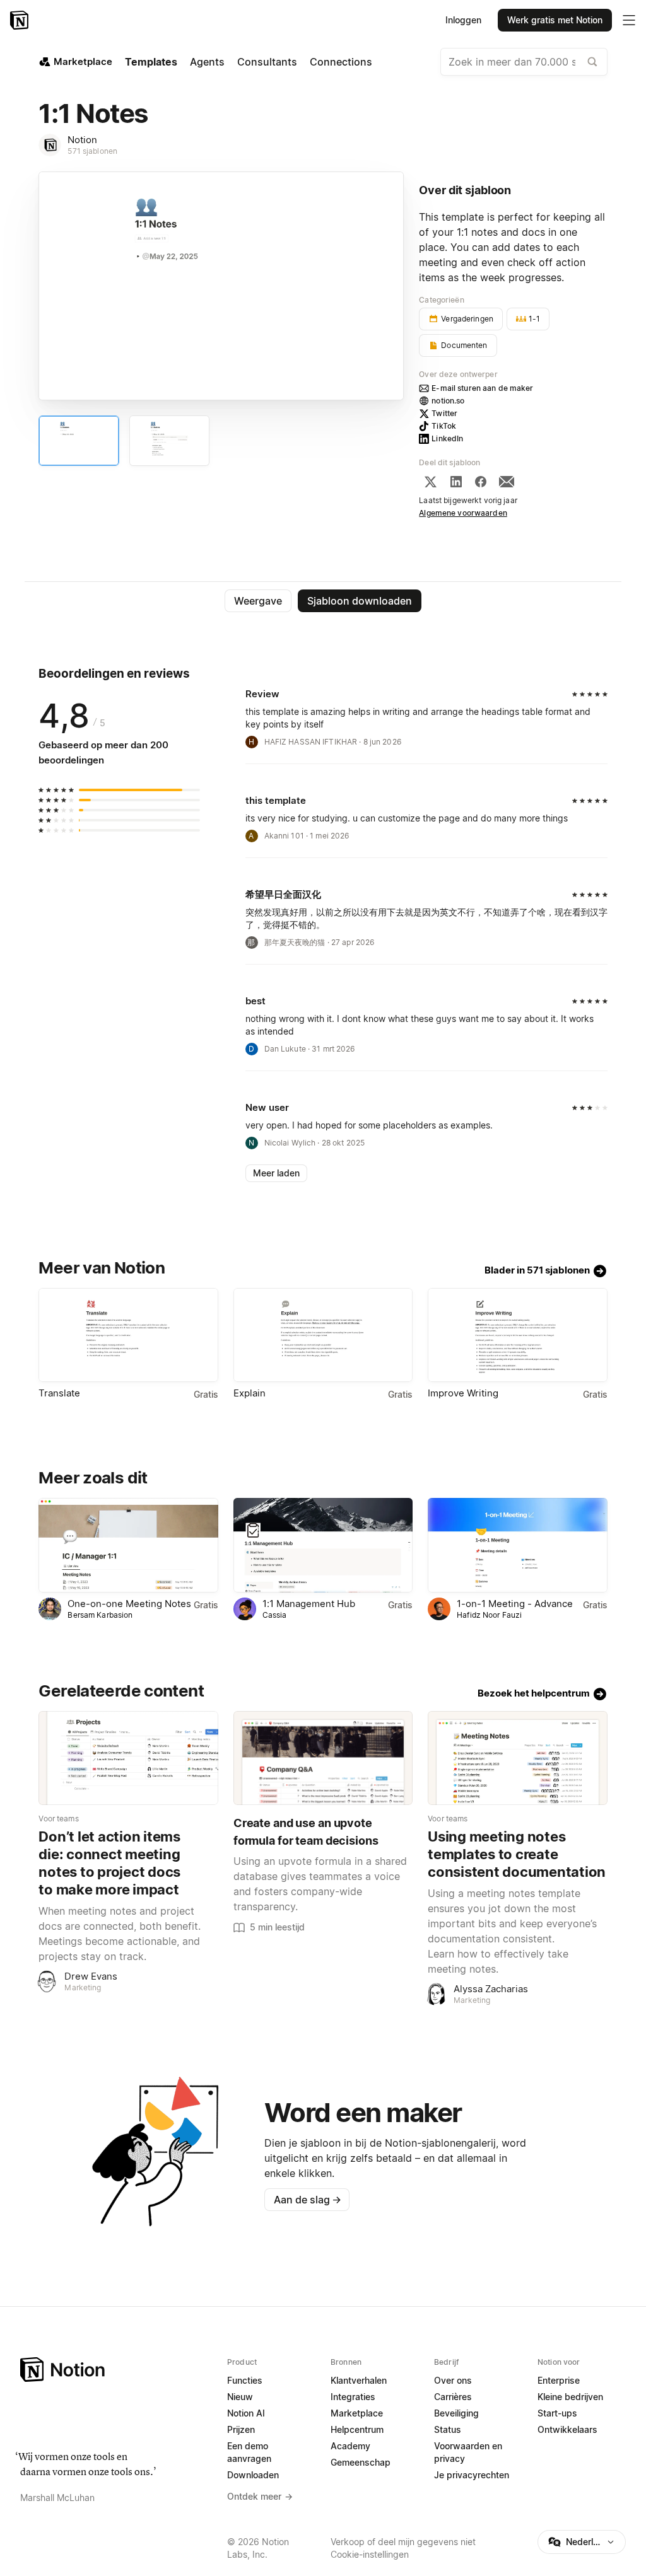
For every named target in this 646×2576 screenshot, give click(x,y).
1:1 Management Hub (309, 1604)
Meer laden (276, 1173)
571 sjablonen (92, 151)
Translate (59, 1393)
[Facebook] (481, 482)
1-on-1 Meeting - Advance (515, 1604)
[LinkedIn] (456, 482)
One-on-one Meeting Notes (129, 1604)
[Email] (507, 482)
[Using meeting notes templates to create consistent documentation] (517, 1758)
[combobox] (524, 62)
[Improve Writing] (517, 1335)
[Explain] (323, 1335)
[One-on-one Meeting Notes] (128, 1545)
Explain (250, 1393)
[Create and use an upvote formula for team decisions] (323, 1758)
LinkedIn (447, 438)
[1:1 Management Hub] (323, 1545)
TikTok (444, 426)
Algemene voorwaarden (463, 513)
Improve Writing (463, 1393)
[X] (430, 482)
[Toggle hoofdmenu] (629, 20)
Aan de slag (308, 2200)
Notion (82, 140)
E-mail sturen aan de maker (482, 388)
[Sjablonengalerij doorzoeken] (592, 62)
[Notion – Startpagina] (21, 20)
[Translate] (128, 1335)
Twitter (444, 413)
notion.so (448, 401)
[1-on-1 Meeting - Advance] (517, 1545)
